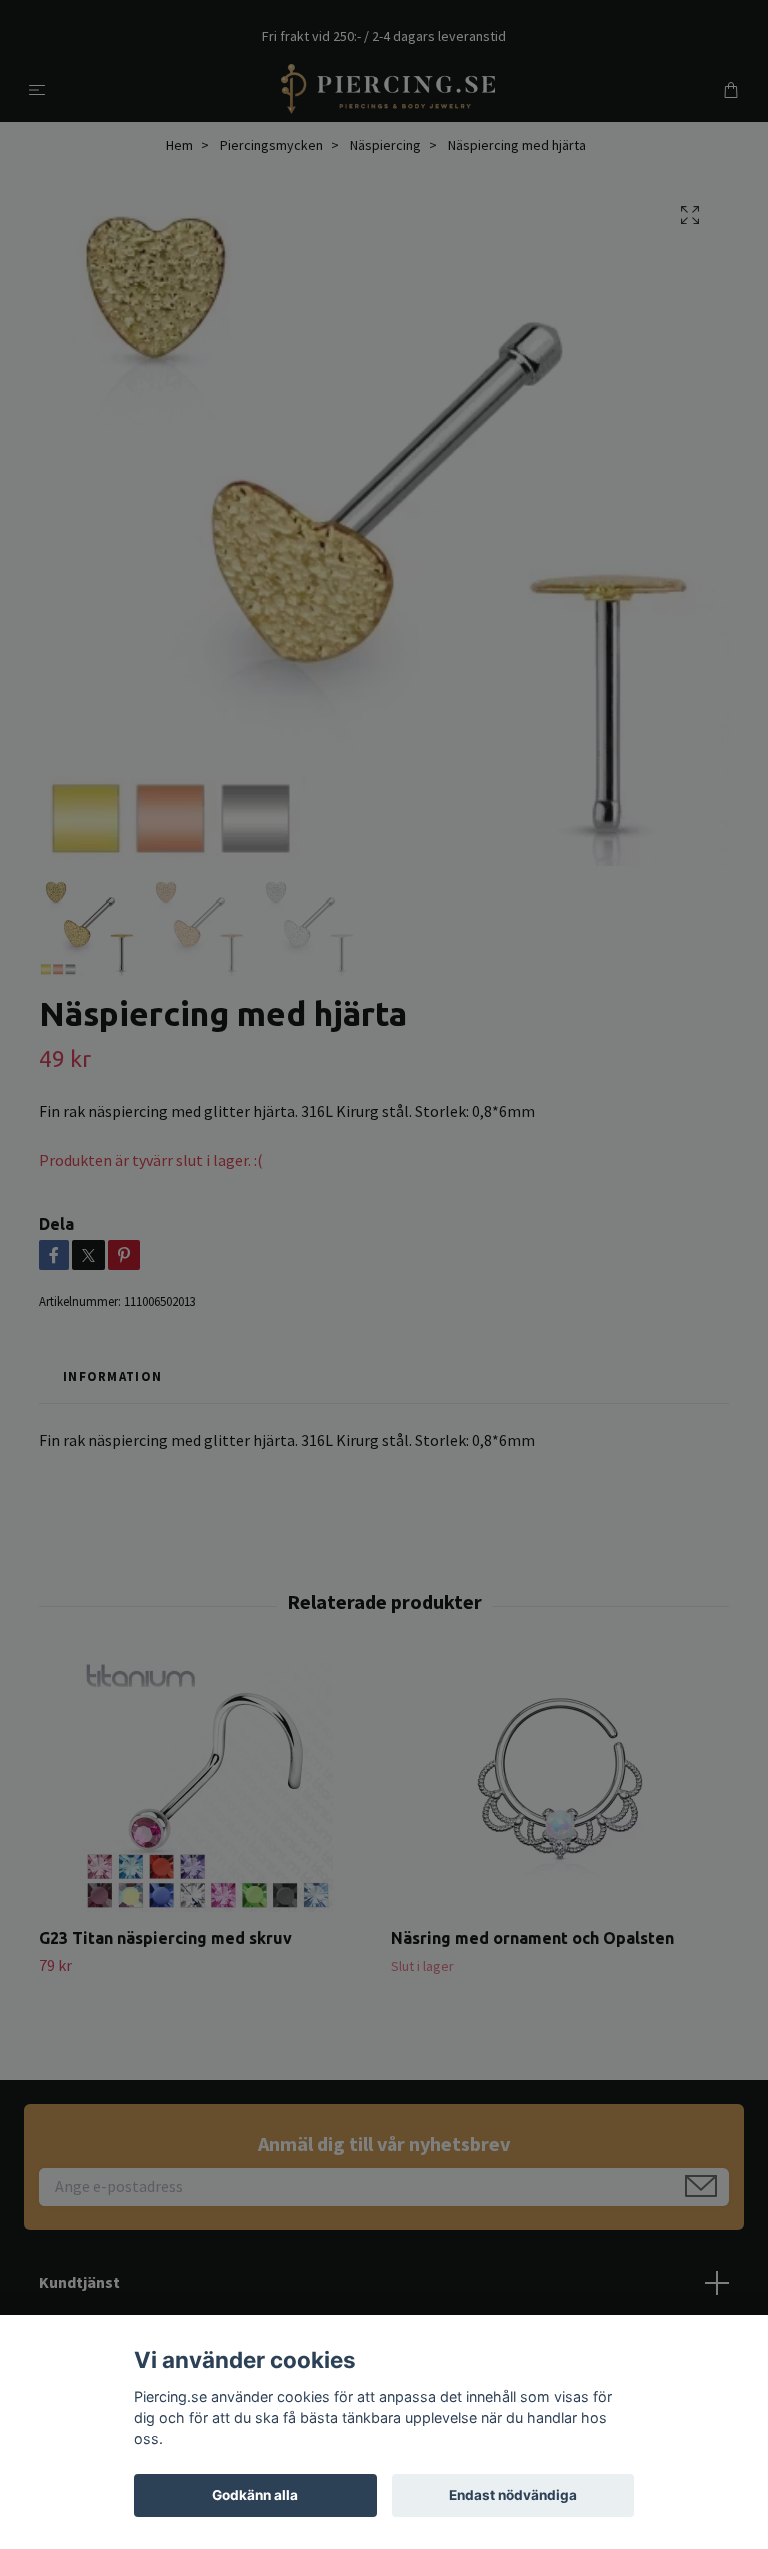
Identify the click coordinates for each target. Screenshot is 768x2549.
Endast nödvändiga (513, 2495)
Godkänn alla (255, 2495)
